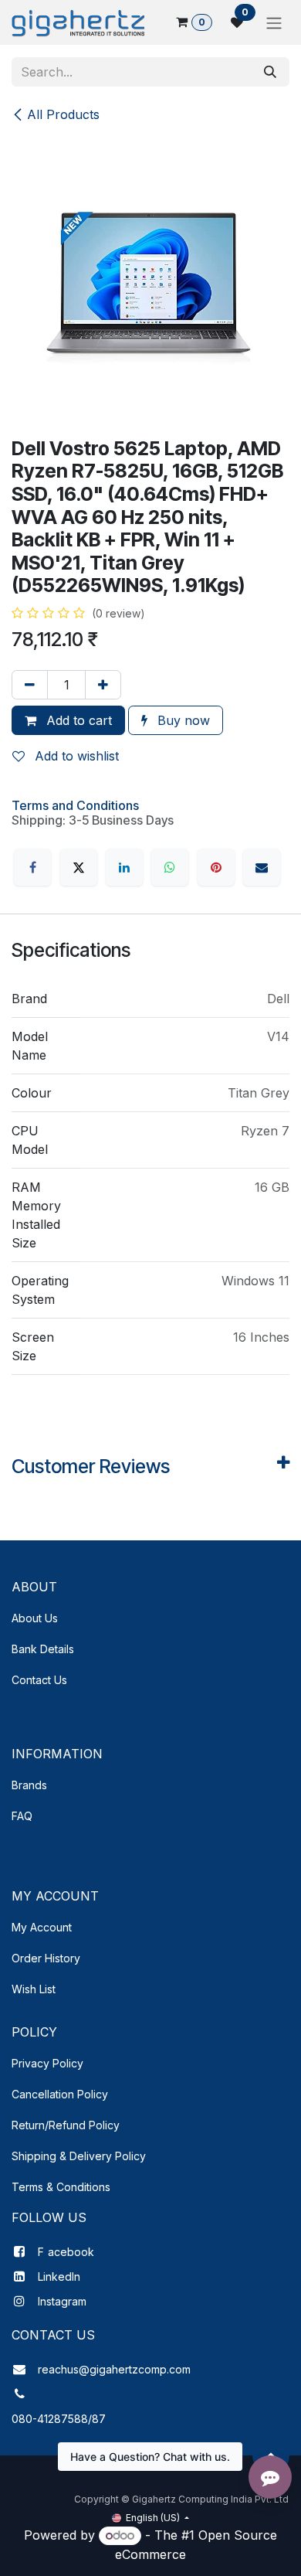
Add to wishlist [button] (75, 756)
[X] (79, 867)
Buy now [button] (182, 720)
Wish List (34, 1989)
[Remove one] (30, 685)
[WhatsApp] (170, 867)
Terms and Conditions (75, 805)
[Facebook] (32, 867)
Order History (46, 1958)
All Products (63, 114)
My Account (42, 1927)
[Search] (270, 72)
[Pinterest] (216, 867)
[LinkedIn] (124, 867)
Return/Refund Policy (66, 2125)
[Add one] (103, 685)
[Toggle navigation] (274, 22)
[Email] (262, 867)
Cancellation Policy (60, 2094)
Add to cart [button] (77, 720)
